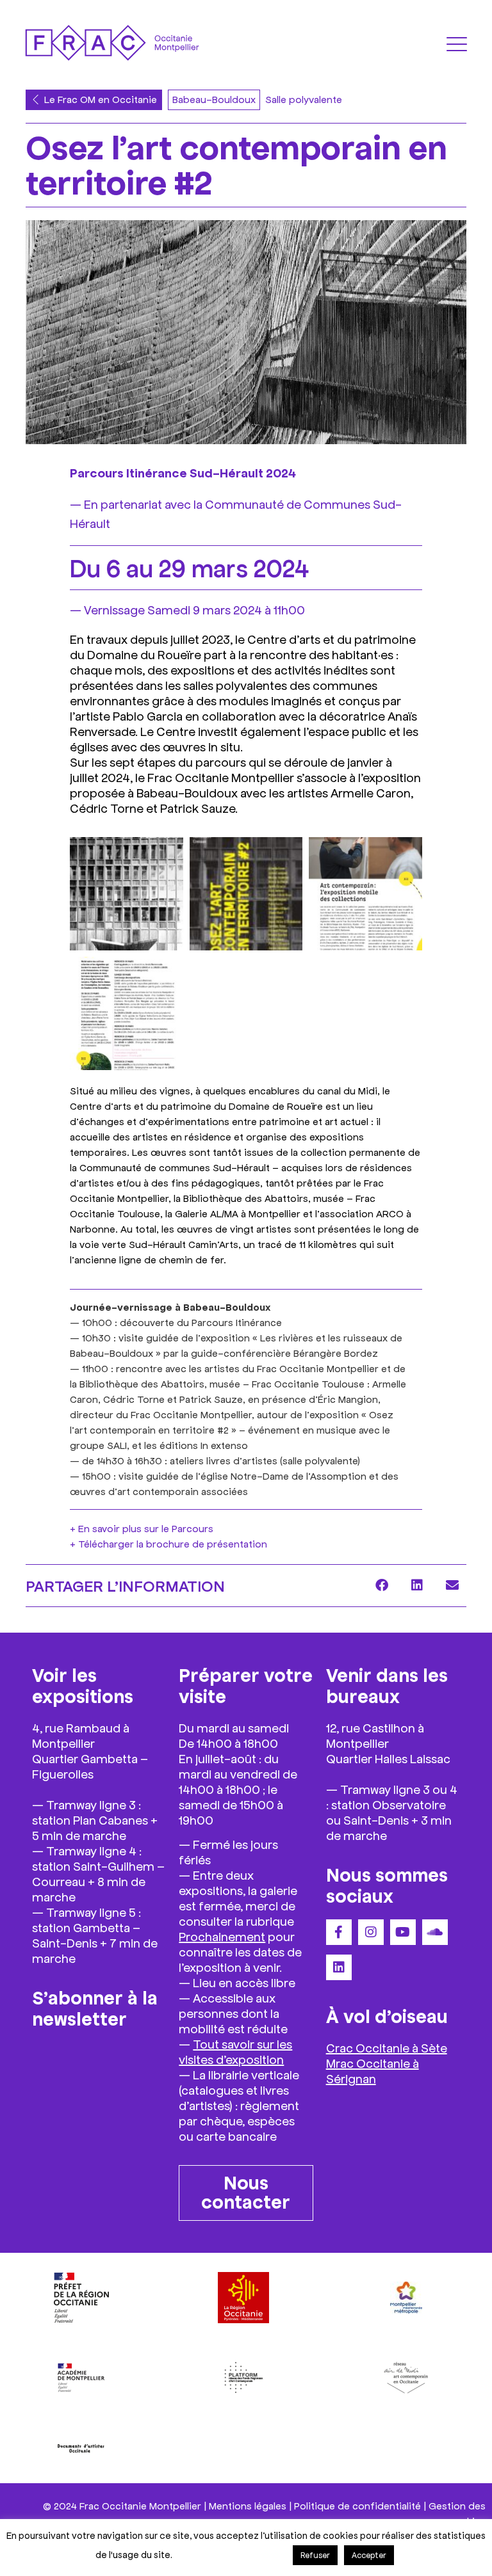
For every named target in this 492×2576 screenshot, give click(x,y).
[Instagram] (371, 1932)
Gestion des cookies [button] (232, 2554)
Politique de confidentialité (357, 2505)
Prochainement (222, 1936)
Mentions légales (248, 2505)
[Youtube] (403, 1932)
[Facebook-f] (339, 1932)
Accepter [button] (369, 2555)
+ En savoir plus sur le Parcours (142, 1528)
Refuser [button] (315, 2555)
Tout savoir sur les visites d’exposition (235, 2051)
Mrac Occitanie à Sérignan (373, 2070)
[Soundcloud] (435, 1932)
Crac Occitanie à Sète (387, 2047)
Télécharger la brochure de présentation (173, 1543)
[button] (381, 1586)
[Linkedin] (339, 1967)
